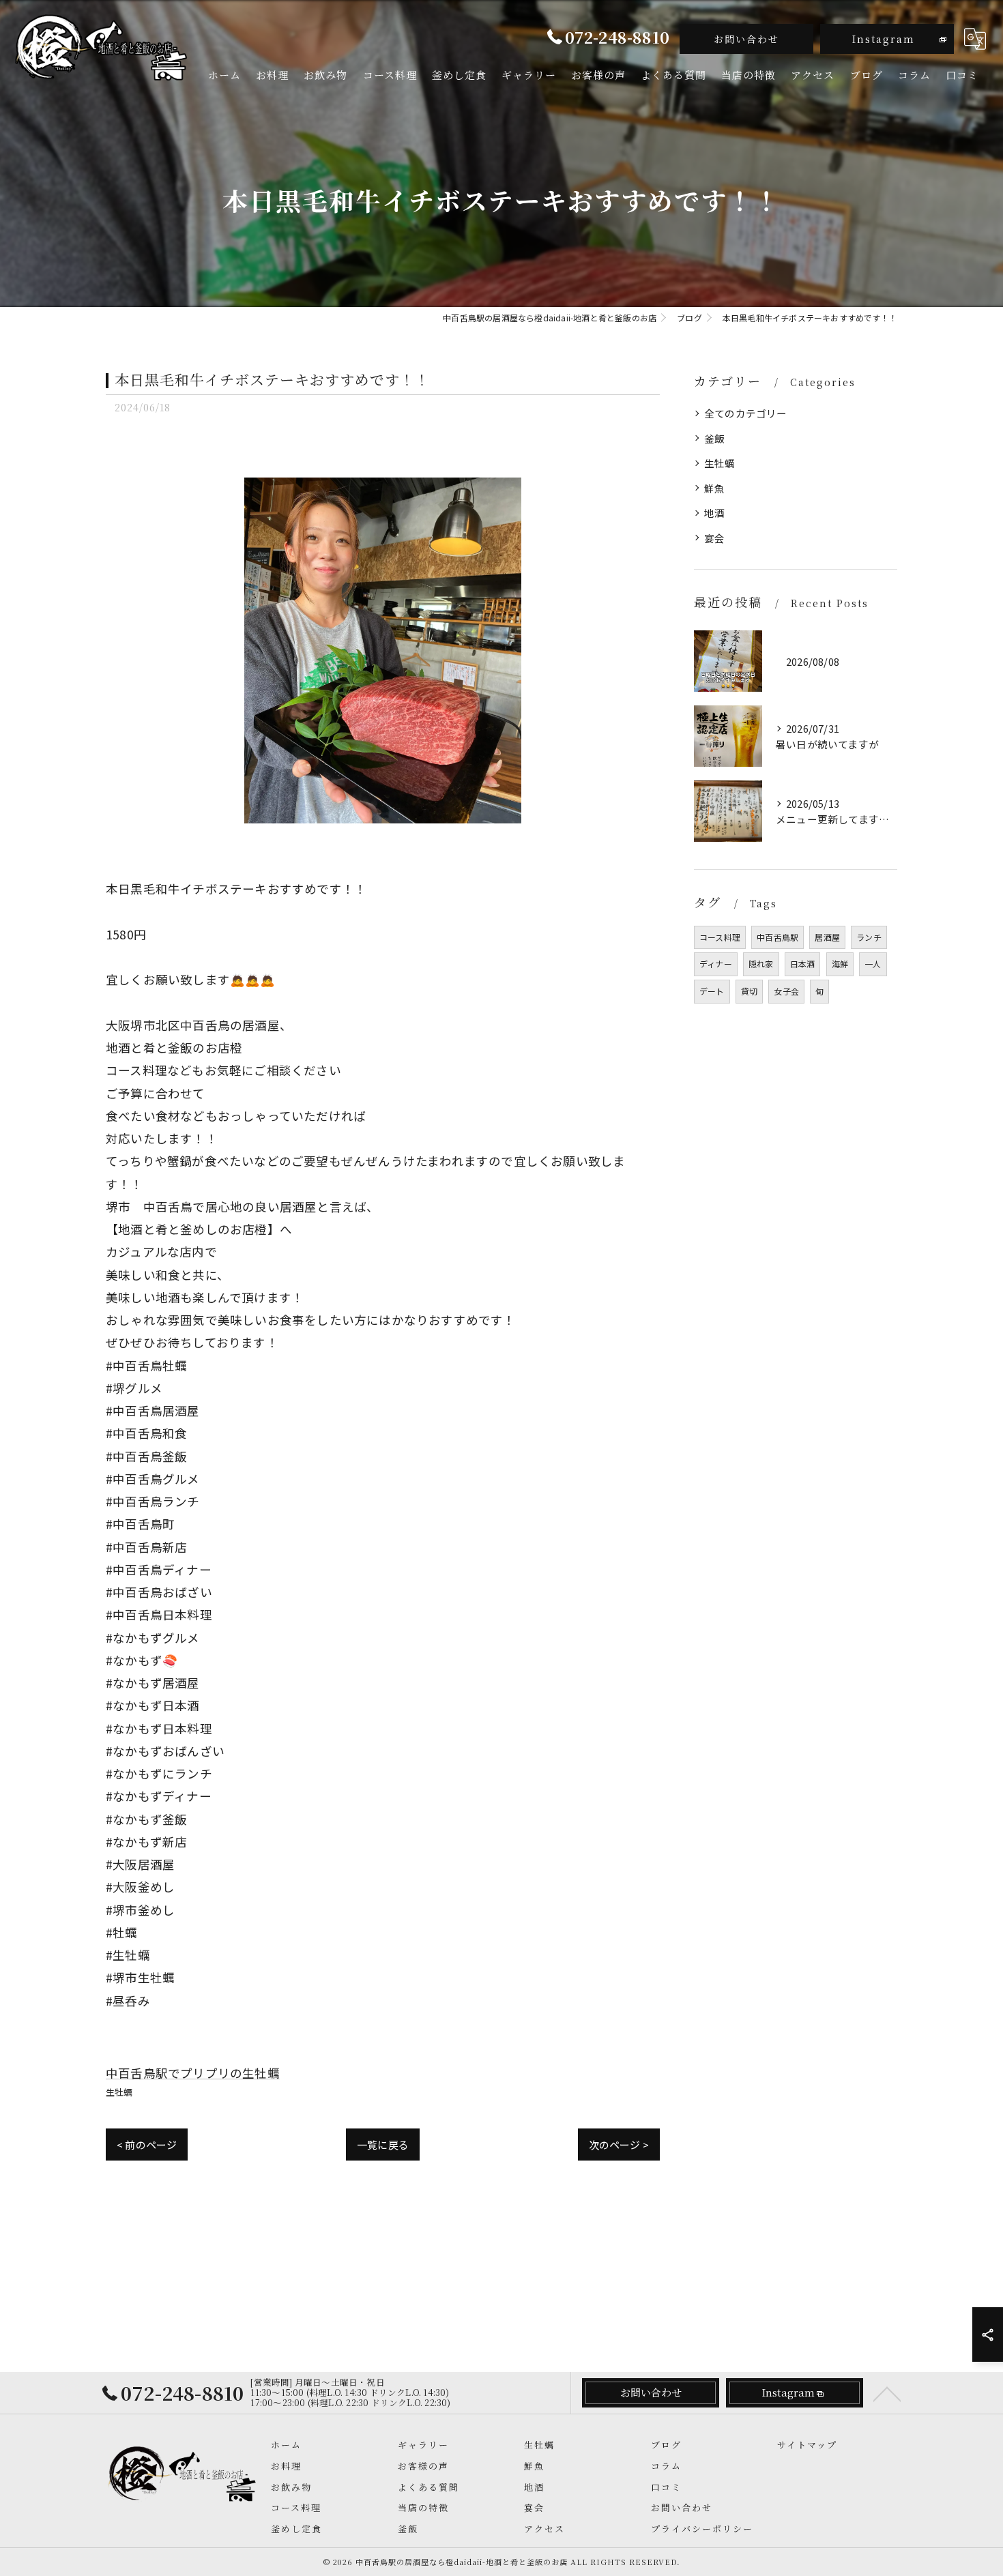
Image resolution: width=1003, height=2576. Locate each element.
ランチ (869, 937)
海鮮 (840, 964)
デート (712, 991)
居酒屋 (827, 937)
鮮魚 (714, 488)
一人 (873, 964)
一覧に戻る (383, 2145)
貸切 (749, 991)
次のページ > (619, 2145)
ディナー (716, 964)
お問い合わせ (746, 39)
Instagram (884, 39)
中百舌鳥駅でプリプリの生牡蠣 (193, 2073)
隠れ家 (761, 964)
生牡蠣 (119, 2092)
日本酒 (803, 964)
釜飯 (714, 438)
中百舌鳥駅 (777, 937)
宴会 (714, 538)
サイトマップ (807, 2445)
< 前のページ (147, 2145)
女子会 (786, 991)
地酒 (714, 513)
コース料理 (720, 937)
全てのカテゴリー (746, 413)
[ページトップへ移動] (887, 2393)
